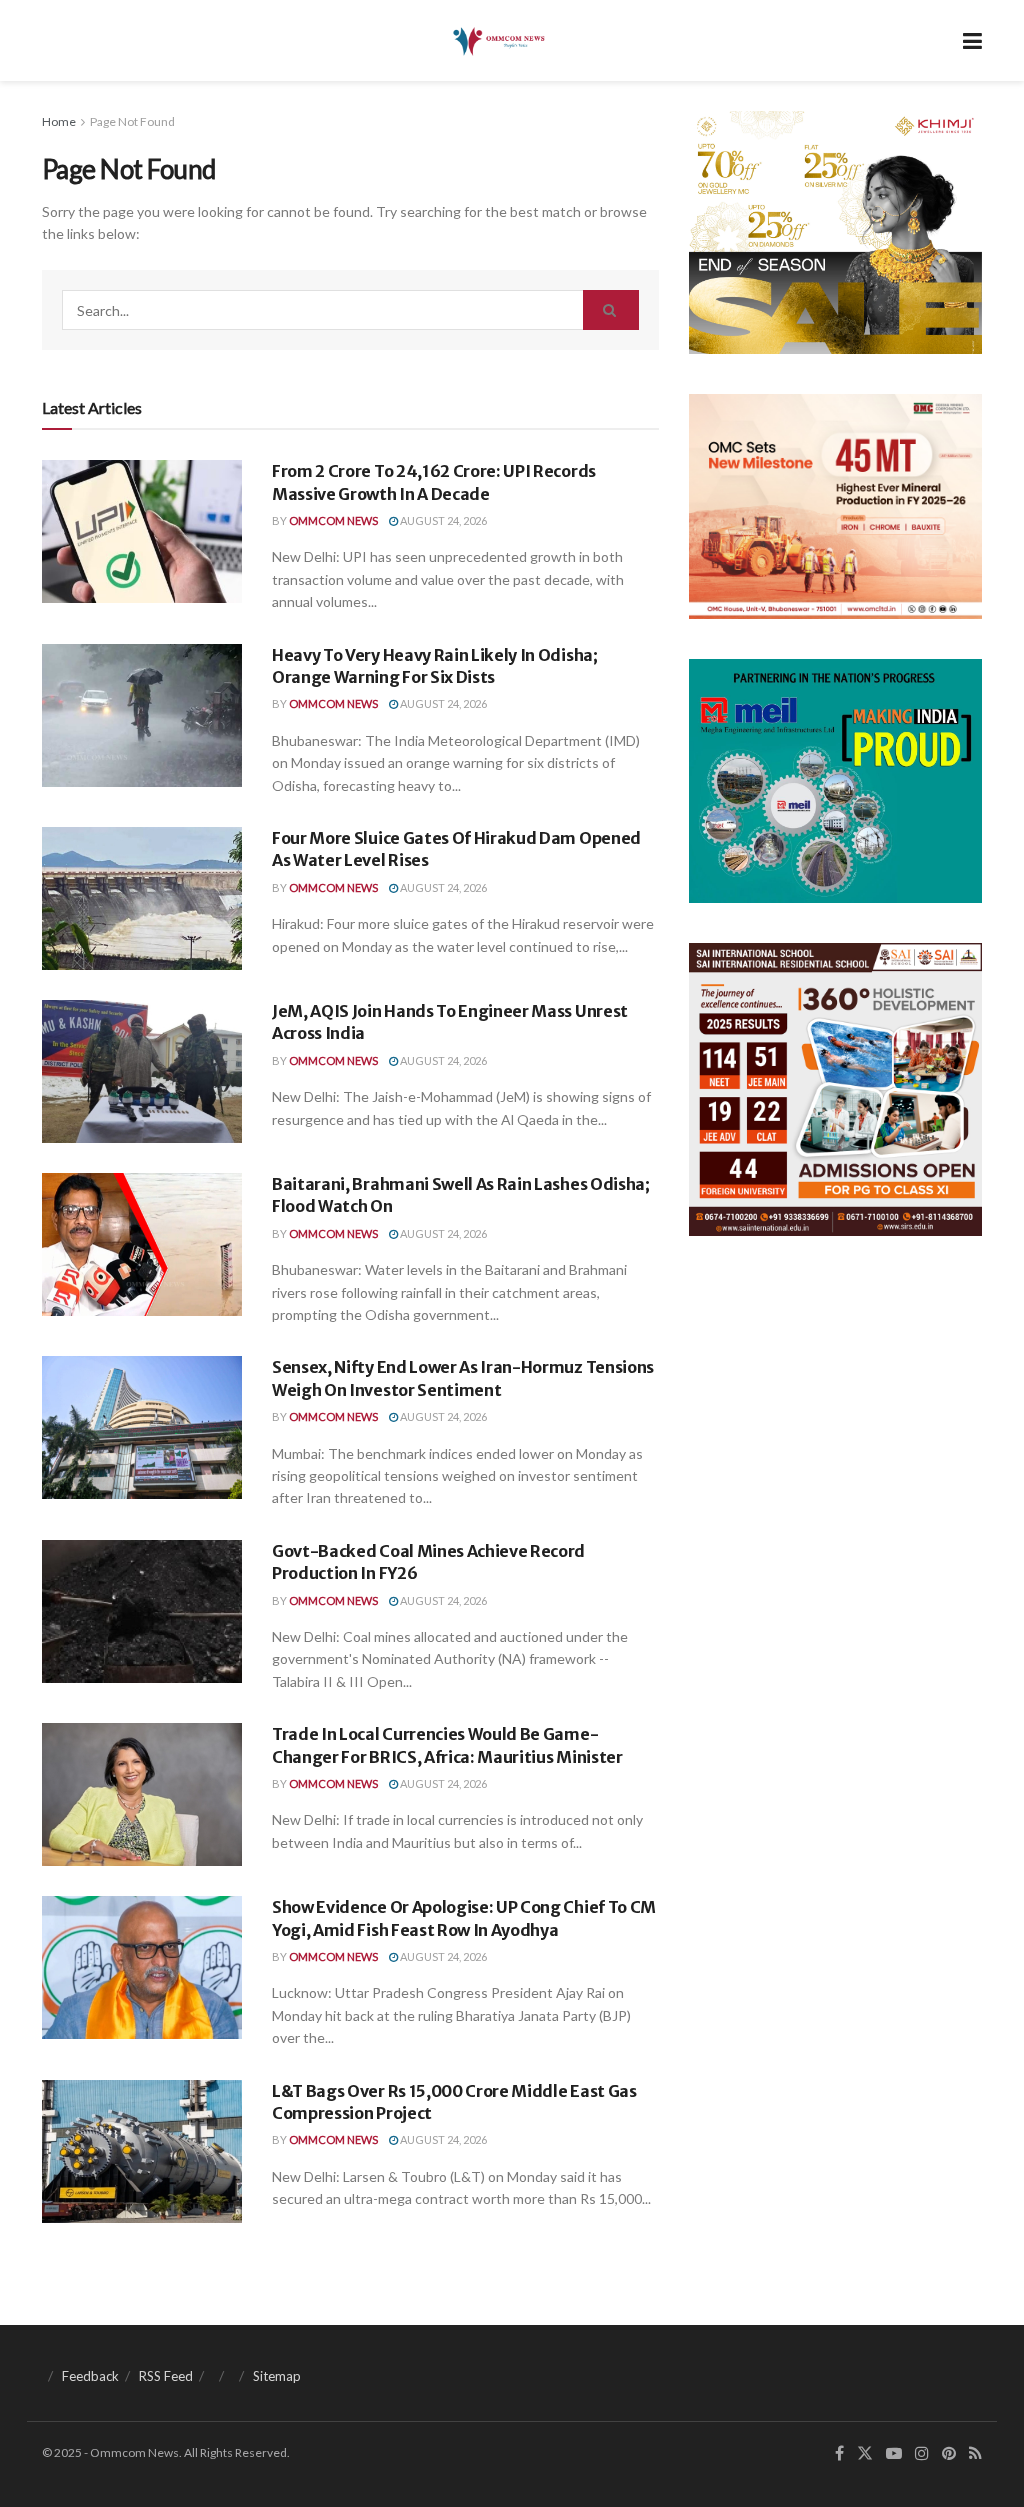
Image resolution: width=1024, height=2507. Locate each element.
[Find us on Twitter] (865, 2453)
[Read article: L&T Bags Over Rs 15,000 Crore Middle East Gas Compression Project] (142, 2151)
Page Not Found (132, 121)
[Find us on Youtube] (894, 2453)
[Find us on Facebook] (839, 2453)
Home (59, 121)
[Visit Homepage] (497, 41)
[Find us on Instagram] (922, 2453)
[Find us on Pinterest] (949, 2453)
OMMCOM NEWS (333, 520)
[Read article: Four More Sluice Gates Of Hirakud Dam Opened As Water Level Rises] (142, 898)
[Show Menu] (972, 40)
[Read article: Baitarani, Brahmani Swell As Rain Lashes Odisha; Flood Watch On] (142, 1244)
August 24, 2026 (442, 520)
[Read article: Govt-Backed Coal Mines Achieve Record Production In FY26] (142, 1611)
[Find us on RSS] (975, 2453)
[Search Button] (611, 310)
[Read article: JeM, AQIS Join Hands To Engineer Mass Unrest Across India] (142, 1071)
